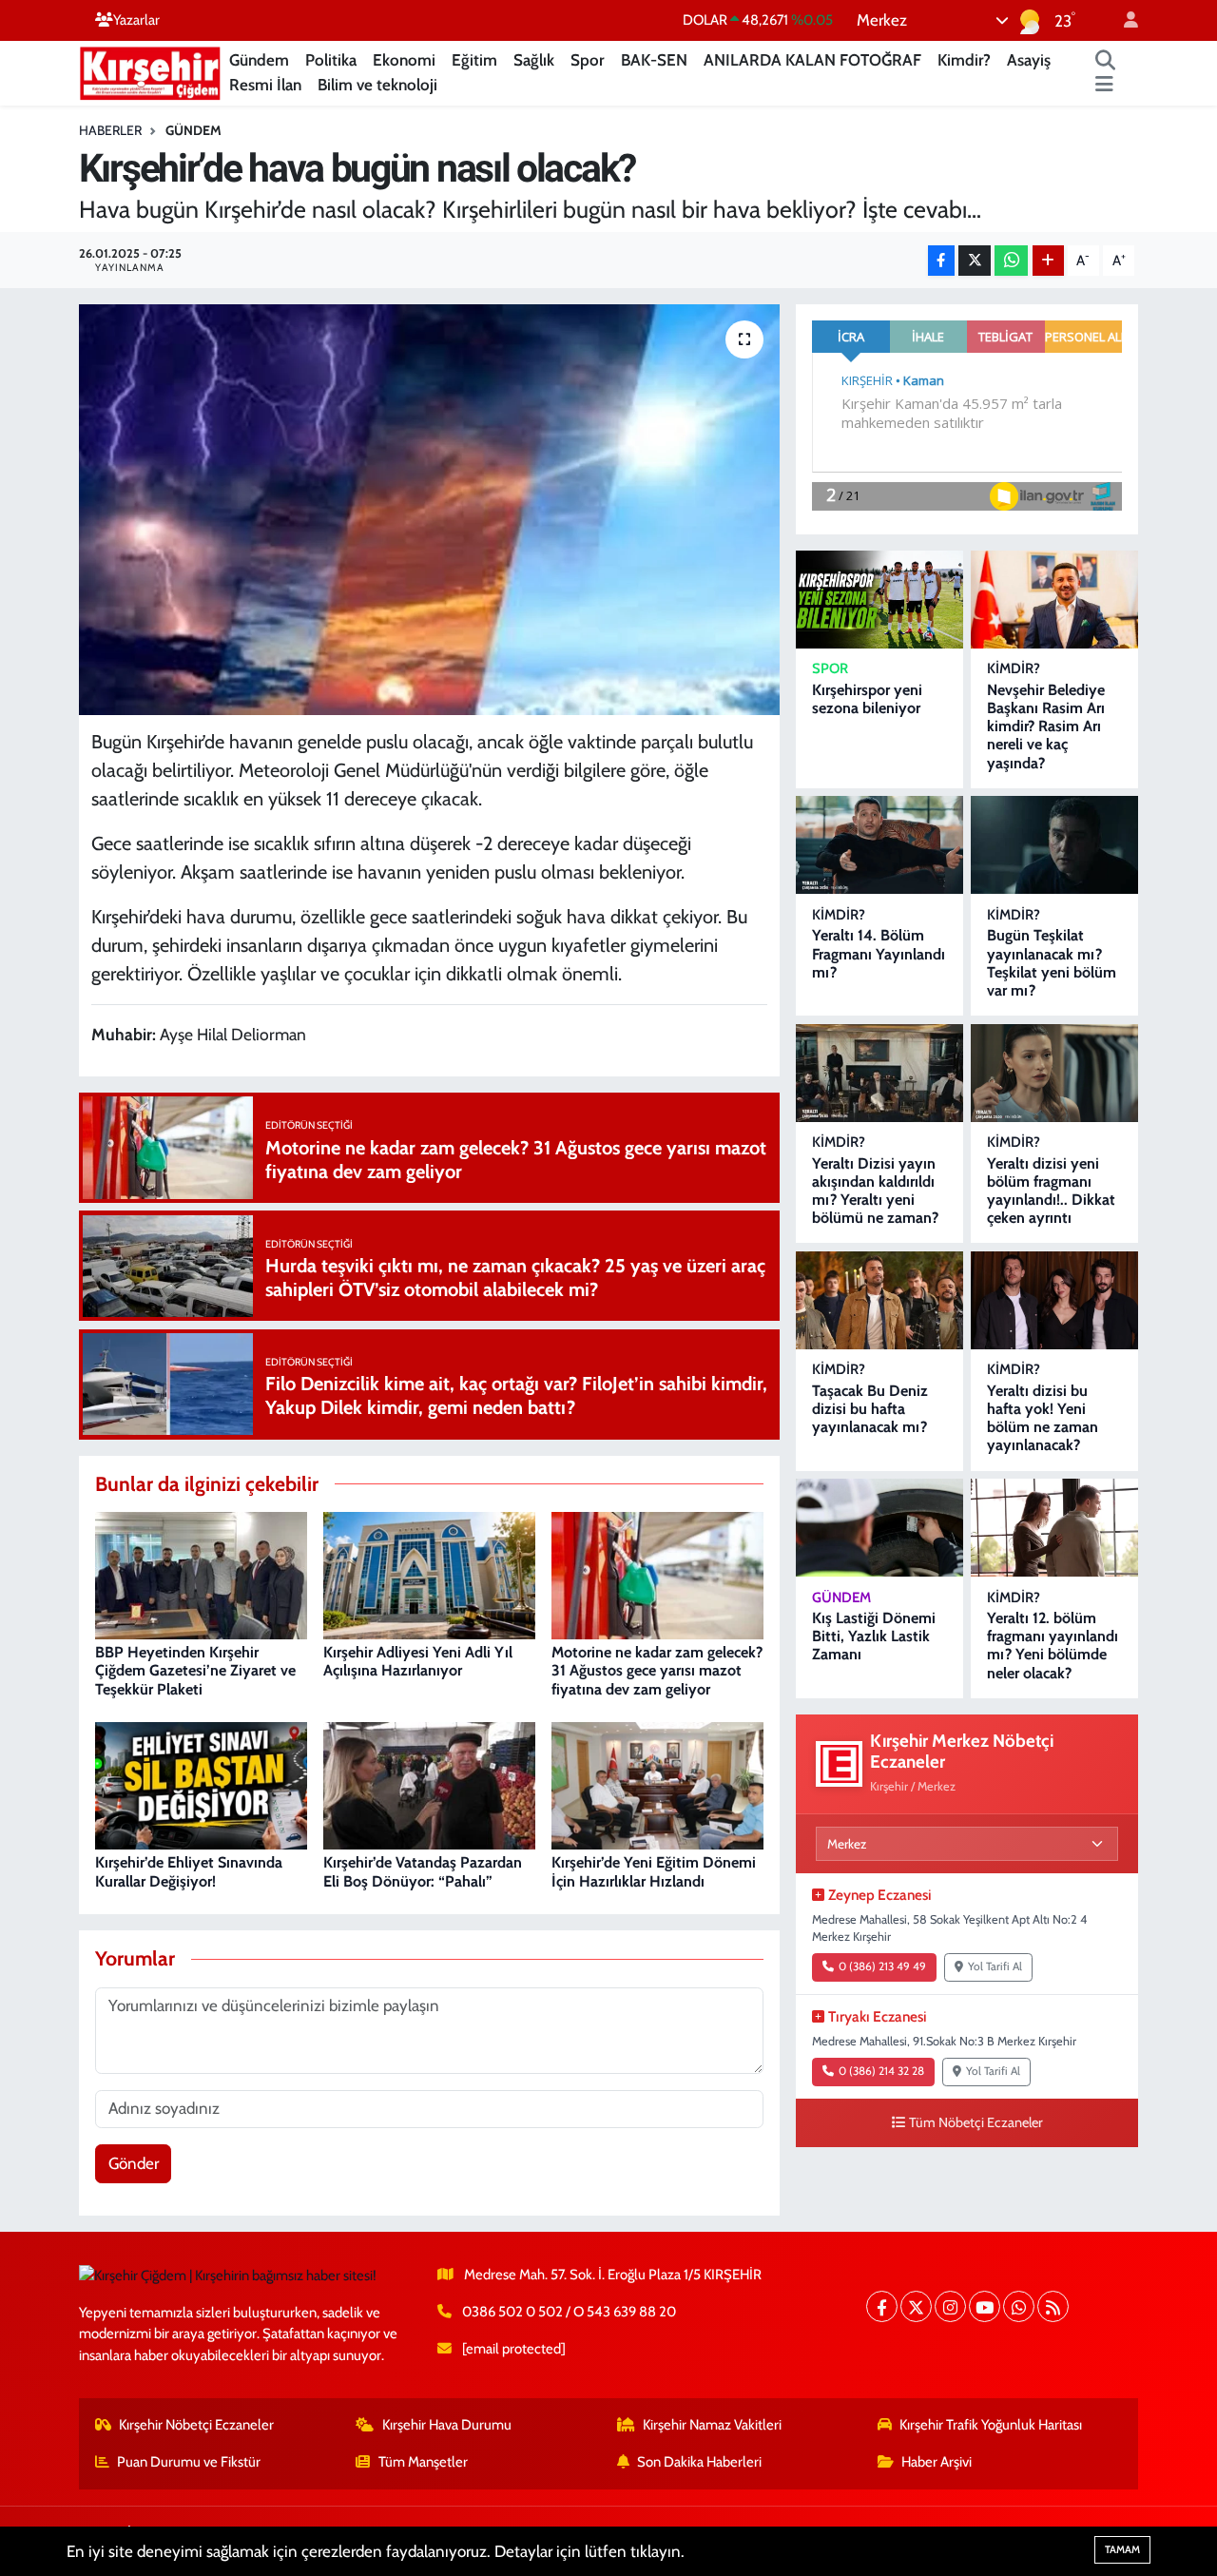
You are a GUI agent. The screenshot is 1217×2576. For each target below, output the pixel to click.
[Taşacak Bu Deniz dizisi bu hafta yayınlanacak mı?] (879, 1300)
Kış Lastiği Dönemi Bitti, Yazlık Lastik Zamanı (874, 1636)
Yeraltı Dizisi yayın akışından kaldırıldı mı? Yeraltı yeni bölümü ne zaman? (875, 1191)
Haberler (110, 130)
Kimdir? (964, 60)
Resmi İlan (265, 85)
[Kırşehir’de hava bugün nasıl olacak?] (429, 510)
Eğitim (474, 60)
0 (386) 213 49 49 (882, 1966)
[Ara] (1106, 61)
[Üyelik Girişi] (1123, 20)
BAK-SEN (654, 60)
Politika (331, 60)
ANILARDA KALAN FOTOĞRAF (812, 60)
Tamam (1122, 2549)
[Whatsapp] (1019, 2306)
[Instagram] (950, 2306)
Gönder (134, 2163)
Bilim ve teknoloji (377, 85)
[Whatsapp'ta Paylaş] (1011, 261)
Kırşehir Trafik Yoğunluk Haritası (991, 2425)
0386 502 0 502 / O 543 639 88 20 (569, 2312)
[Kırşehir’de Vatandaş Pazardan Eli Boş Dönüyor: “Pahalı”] (429, 1784)
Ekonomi (404, 60)
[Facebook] (882, 2306)
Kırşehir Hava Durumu (447, 2425)
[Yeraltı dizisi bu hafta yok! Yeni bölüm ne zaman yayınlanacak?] (1054, 1300)
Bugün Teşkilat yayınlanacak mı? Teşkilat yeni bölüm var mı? (1052, 963)
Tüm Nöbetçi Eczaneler (976, 2122)
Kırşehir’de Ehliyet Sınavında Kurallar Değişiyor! (189, 1871)
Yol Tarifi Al (995, 1966)
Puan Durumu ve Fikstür (189, 2462)
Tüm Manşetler (423, 2462)
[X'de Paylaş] (975, 261)
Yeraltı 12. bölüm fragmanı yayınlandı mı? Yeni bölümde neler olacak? (1053, 1646)
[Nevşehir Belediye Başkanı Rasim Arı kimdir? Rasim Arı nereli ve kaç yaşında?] (1054, 600)
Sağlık (534, 60)
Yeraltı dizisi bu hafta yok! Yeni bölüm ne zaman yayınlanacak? (1043, 1418)
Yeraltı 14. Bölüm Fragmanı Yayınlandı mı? (879, 953)
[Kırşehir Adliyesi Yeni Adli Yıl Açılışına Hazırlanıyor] (429, 1574)
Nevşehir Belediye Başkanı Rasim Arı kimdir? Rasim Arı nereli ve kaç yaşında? (1046, 726)
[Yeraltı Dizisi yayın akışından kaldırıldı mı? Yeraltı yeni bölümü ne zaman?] (879, 1073)
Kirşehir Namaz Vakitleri (712, 2425)
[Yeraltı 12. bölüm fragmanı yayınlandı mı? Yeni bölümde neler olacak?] (1054, 1528)
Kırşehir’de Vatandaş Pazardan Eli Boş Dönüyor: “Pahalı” (423, 1871)
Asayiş (1029, 60)
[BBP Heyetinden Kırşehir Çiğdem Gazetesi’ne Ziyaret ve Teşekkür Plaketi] (201, 1574)
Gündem (259, 60)
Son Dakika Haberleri (699, 2462)
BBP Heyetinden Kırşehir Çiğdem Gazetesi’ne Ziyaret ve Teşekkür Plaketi (195, 1670)
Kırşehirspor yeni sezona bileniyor (867, 699)
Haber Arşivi (937, 2462)
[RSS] (1053, 2306)
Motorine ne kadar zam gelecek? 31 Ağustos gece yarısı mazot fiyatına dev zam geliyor (657, 1670)
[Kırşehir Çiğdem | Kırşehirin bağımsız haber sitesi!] (150, 71)
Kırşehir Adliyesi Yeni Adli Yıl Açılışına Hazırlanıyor (418, 1661)
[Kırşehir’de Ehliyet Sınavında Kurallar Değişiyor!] (201, 1784)
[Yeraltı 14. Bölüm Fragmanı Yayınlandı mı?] (879, 845)
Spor (588, 60)
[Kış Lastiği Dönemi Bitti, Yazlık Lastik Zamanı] (879, 1528)
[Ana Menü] (1104, 86)
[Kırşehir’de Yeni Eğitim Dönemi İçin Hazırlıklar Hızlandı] (657, 1784)
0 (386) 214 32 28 (881, 2071)
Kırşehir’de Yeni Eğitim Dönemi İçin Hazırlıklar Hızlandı (654, 1871)
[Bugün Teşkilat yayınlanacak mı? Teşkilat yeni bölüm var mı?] (1054, 845)
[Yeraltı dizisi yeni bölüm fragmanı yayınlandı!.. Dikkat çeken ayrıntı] (1054, 1073)
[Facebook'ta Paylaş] (941, 261)
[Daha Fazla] (1048, 261)
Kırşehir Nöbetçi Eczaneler (196, 2425)
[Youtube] (985, 2306)
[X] (916, 2306)
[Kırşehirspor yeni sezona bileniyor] (879, 600)
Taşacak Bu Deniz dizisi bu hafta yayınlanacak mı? (870, 1409)
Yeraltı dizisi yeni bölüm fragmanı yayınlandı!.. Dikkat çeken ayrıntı (1051, 1191)
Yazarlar (136, 20)
